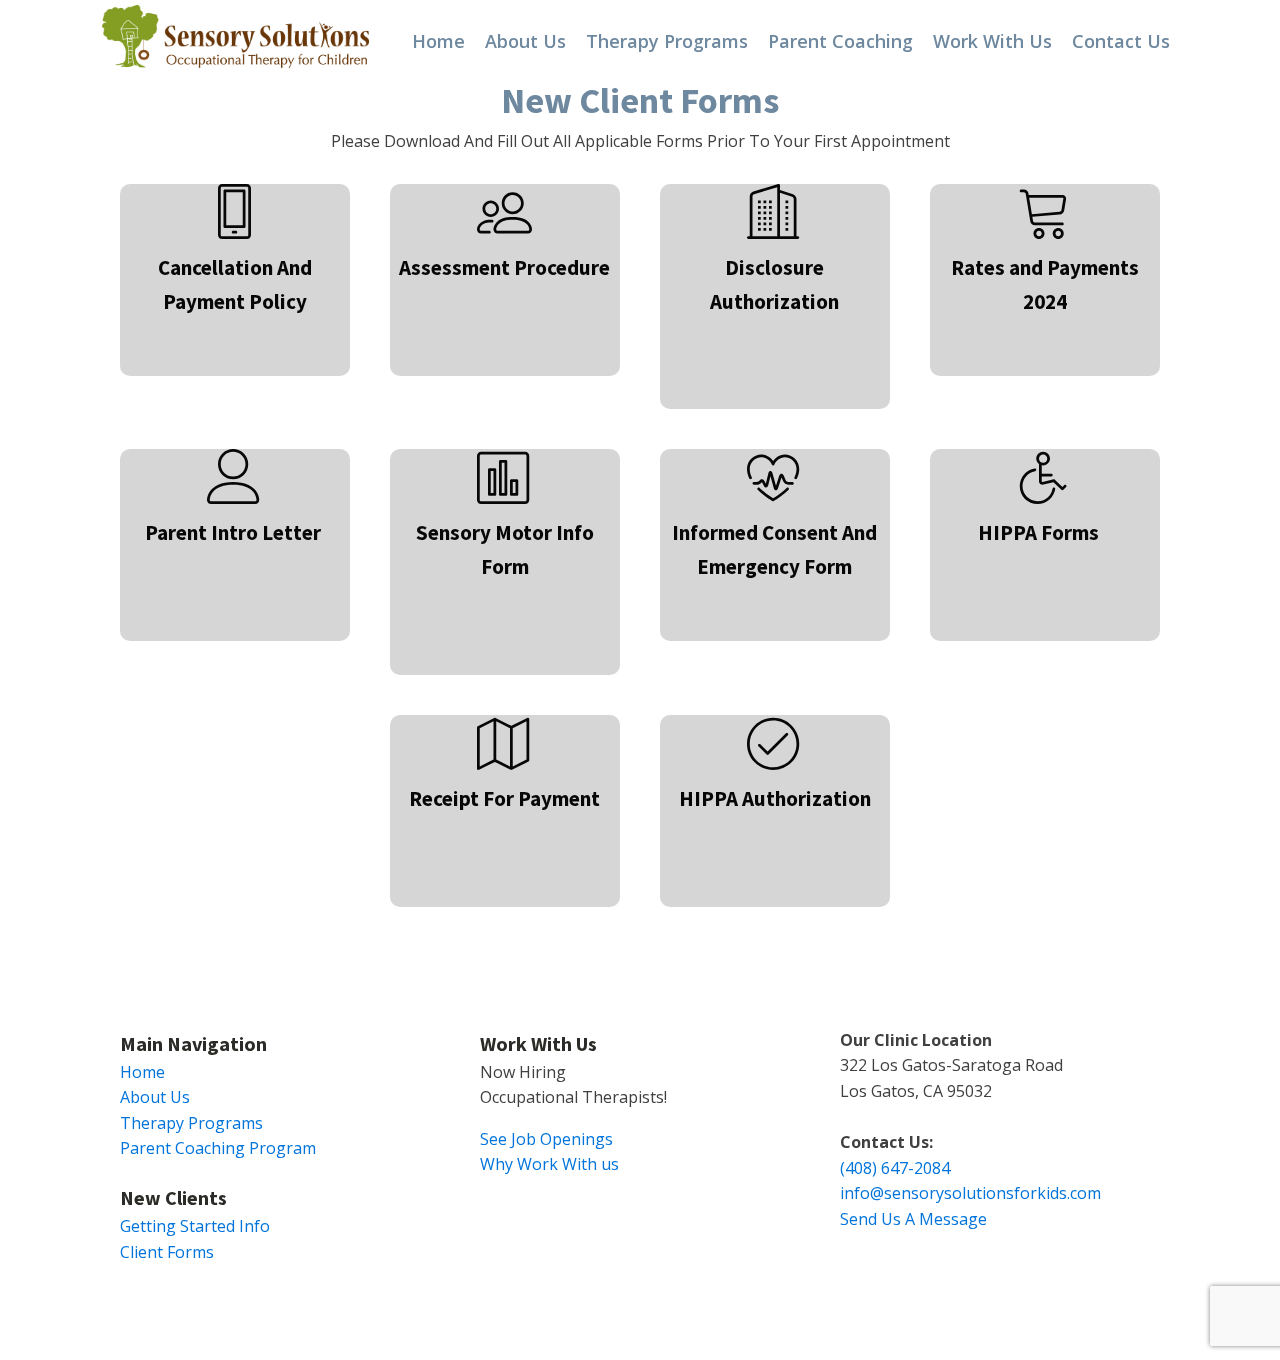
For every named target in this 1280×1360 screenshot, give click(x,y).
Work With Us (992, 41)
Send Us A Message (913, 1219)
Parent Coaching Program (218, 1148)
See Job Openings (546, 1139)
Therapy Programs (667, 41)
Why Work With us (549, 1164)
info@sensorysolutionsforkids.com (970, 1193)
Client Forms (167, 1252)
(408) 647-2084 (895, 1168)
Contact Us (1121, 41)
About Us (525, 41)
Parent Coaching (840, 41)
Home (438, 41)
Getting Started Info (195, 1226)
